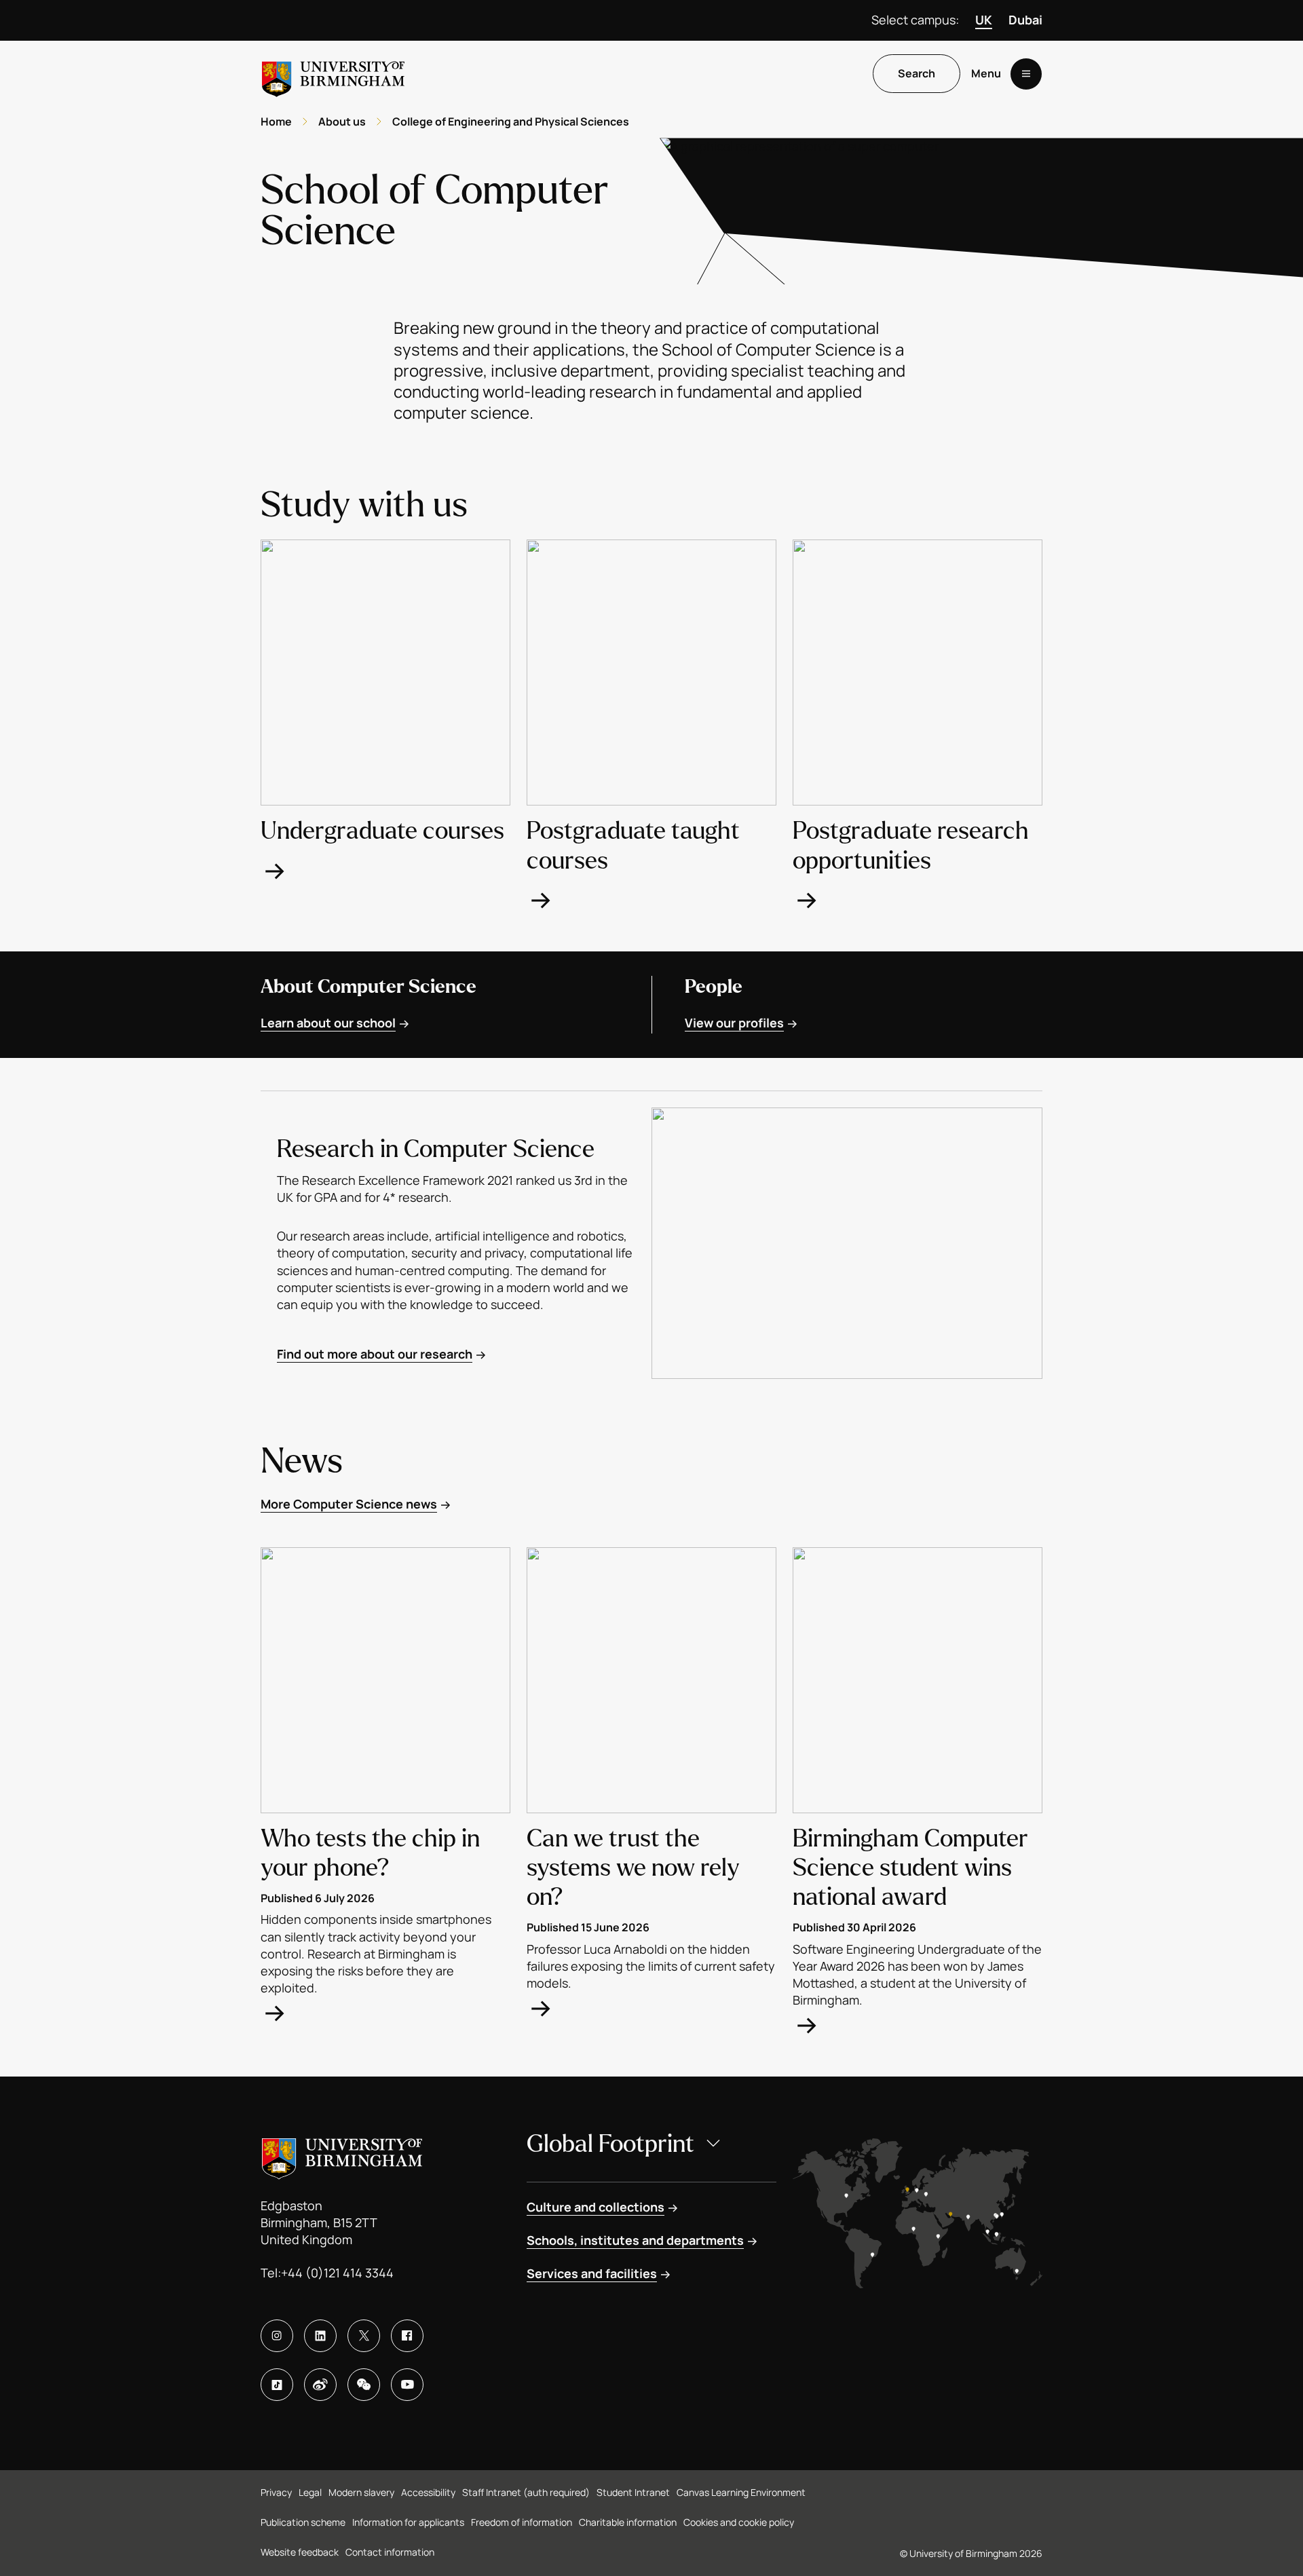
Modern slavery (361, 2492)
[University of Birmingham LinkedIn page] (320, 2336)
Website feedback (300, 2552)
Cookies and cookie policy (739, 2522)
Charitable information (628, 2522)
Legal (310, 2492)
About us (342, 121)
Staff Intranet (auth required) (526, 2492)
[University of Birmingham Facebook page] (407, 2336)
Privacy (276, 2492)
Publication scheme (303, 2522)
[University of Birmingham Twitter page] (364, 2336)
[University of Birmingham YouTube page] (407, 2385)
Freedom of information (522, 2522)
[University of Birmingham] (333, 74)
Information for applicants (408, 2522)
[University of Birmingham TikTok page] (277, 2385)
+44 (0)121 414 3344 (337, 2273)
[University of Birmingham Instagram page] (277, 2336)
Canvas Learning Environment (741, 2492)
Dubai (1025, 20)
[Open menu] (1026, 74)
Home (276, 121)
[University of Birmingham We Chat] (364, 2385)
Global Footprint (610, 2144)
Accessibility (428, 2492)
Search (917, 74)
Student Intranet (633, 2492)
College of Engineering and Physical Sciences (511, 121)
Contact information (390, 2552)
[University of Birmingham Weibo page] (320, 2385)
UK (984, 20)
